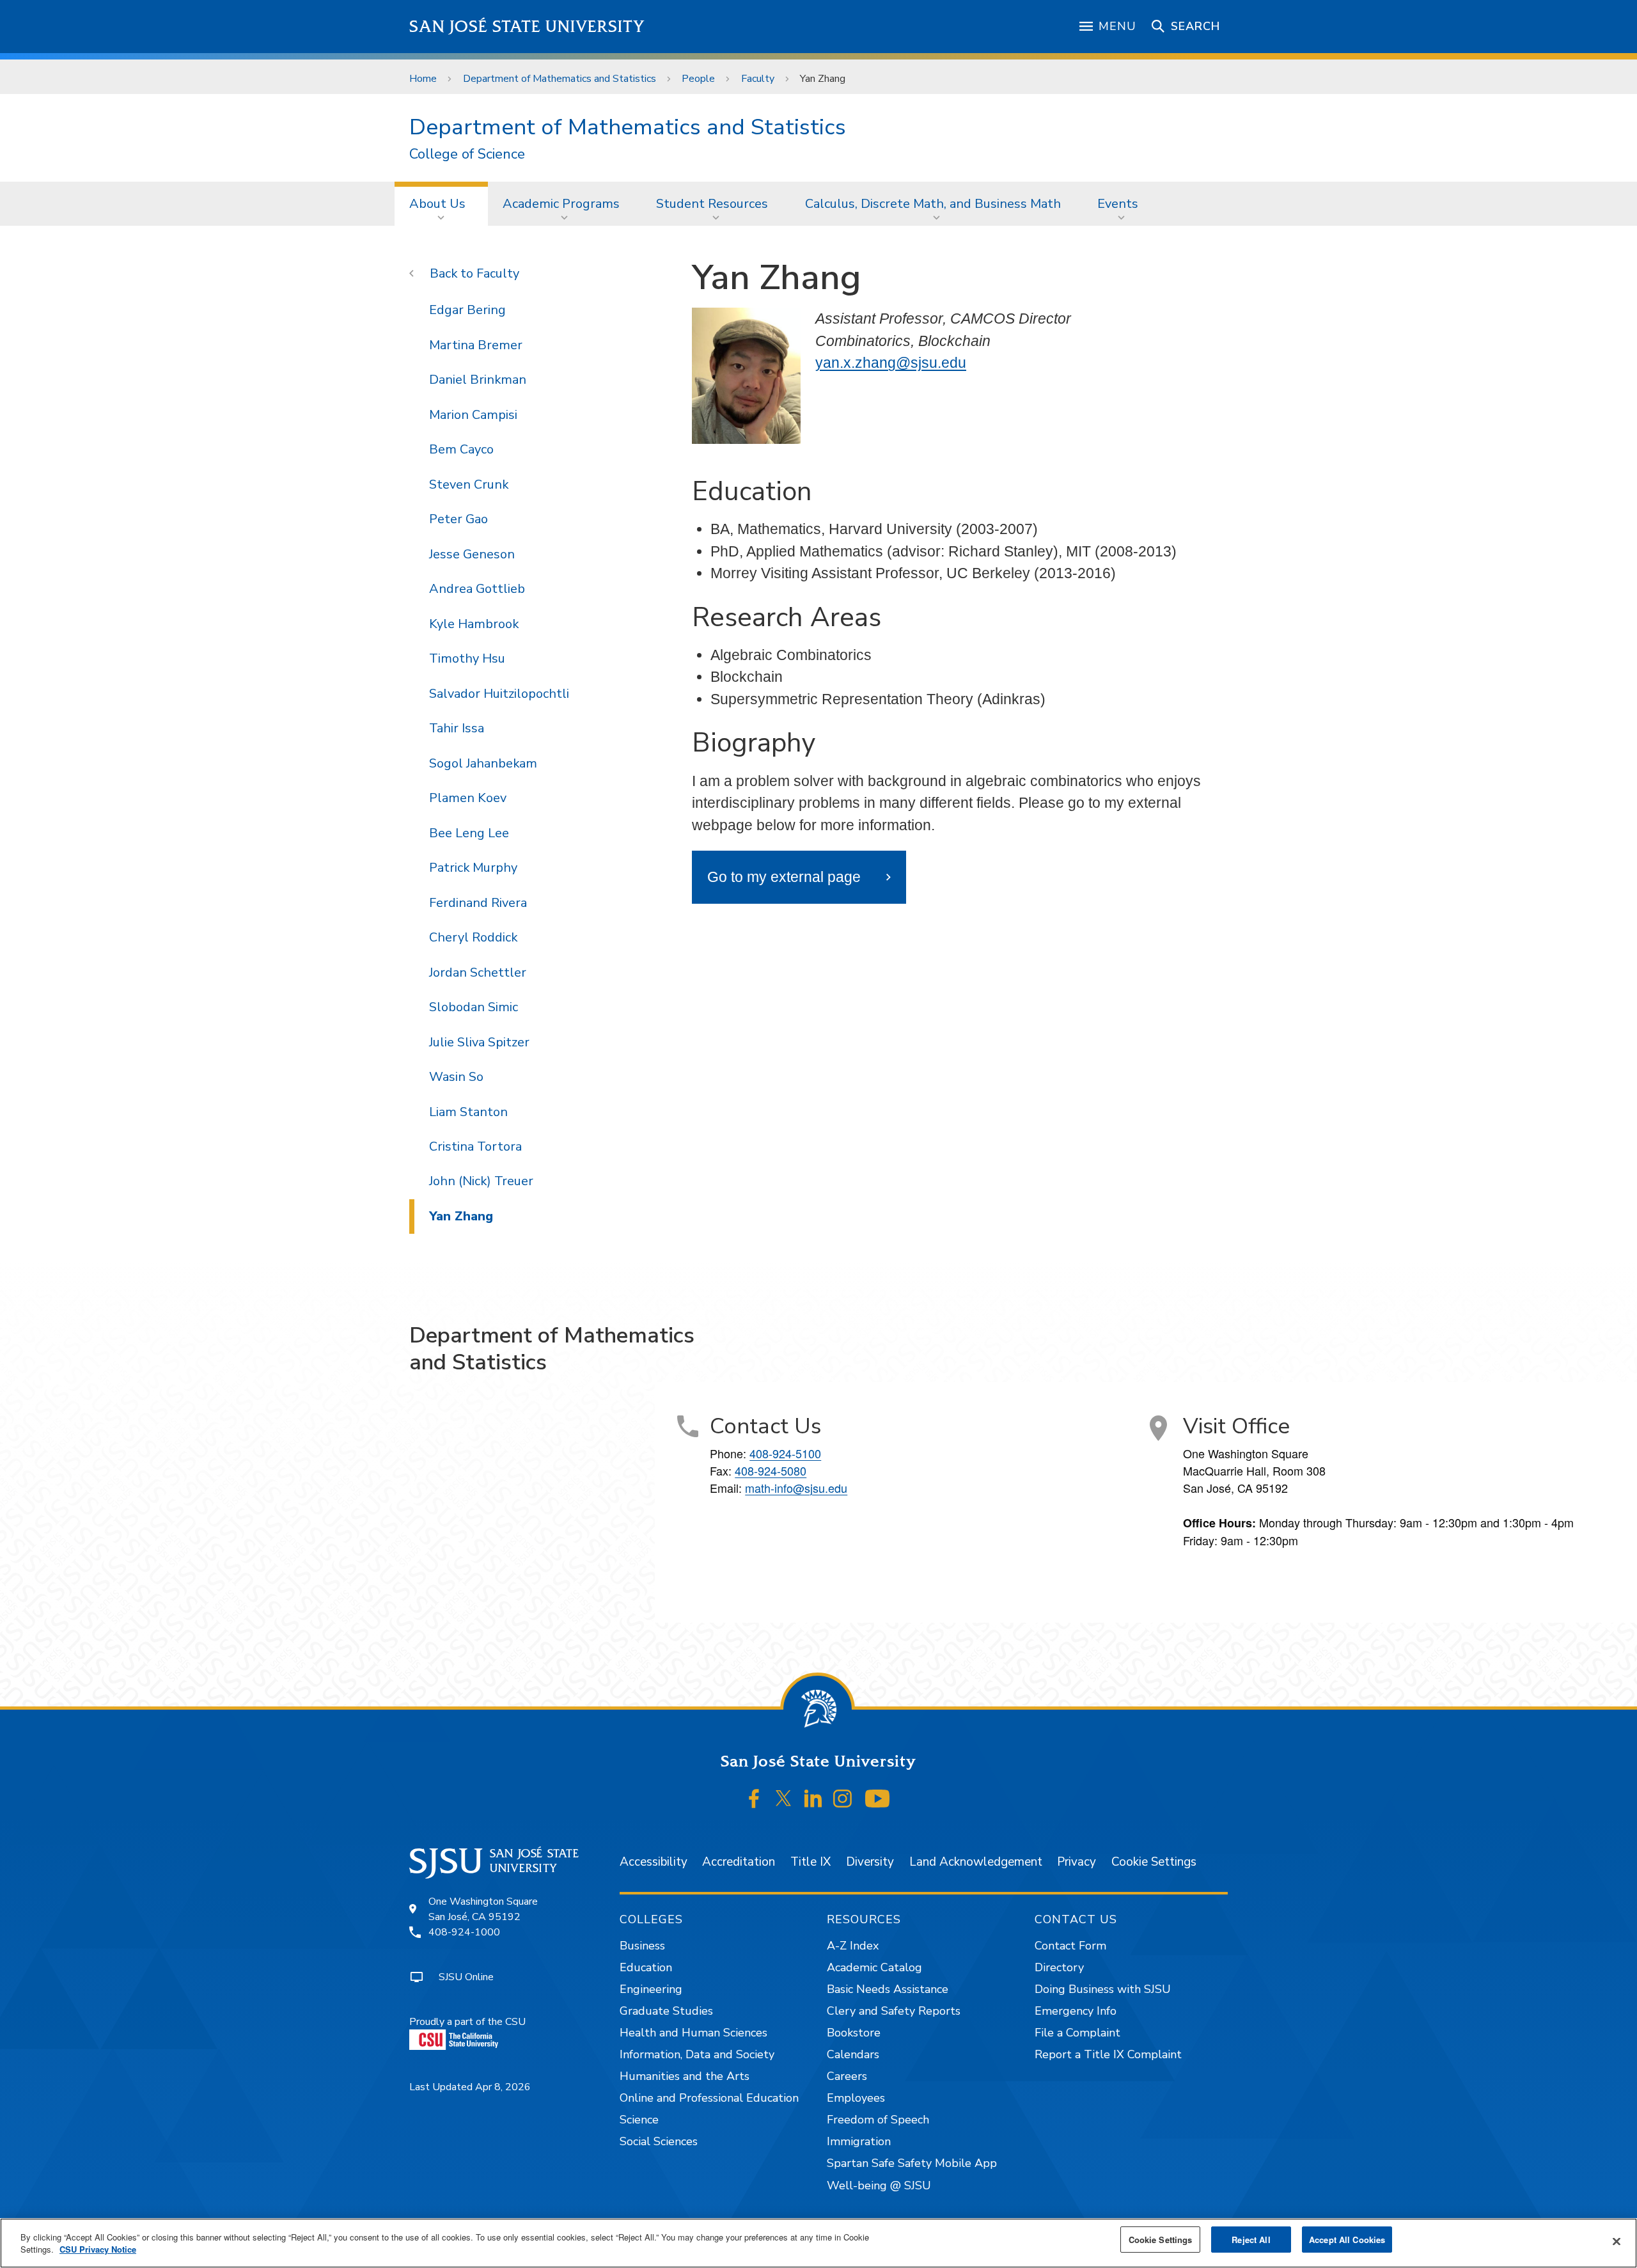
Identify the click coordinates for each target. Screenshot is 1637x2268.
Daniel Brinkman (478, 380)
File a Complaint (1077, 2033)
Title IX (811, 1862)
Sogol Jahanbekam (483, 763)
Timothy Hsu (467, 658)
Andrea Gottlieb (477, 589)
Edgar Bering (467, 310)
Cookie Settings (1154, 1862)
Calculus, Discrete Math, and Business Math (933, 204)
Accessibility (654, 1862)
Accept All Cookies (1347, 2240)
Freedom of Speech (878, 2120)
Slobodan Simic (474, 1007)
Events (1118, 204)
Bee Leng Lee (469, 833)
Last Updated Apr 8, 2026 (470, 2087)
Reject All (1251, 2240)
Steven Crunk (469, 484)
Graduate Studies (666, 2011)
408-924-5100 (785, 1453)
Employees (856, 2098)
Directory (1059, 1967)
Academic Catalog (874, 1967)
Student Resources (712, 204)
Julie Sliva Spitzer (479, 1042)
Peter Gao (458, 519)
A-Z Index (853, 1946)
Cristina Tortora (475, 1146)
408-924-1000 (464, 1932)
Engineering (651, 1989)
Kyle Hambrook (474, 624)
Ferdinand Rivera (478, 903)
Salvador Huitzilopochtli (499, 694)
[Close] (1617, 2242)
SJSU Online (466, 1977)
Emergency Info (1076, 2011)
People (698, 79)
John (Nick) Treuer (481, 1181)
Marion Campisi (473, 415)
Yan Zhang (461, 1216)
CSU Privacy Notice (98, 2250)
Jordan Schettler (478, 973)
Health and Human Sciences (693, 2033)
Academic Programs (561, 204)
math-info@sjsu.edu (796, 1488)
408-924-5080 (771, 1470)
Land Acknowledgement (976, 1862)
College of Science (467, 154)
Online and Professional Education (709, 2098)
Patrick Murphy (473, 868)
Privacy (1077, 1862)
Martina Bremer (476, 345)
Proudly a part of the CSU (467, 2022)
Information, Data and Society (697, 2054)
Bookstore (854, 2033)
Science (639, 2120)
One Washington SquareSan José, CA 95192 (483, 1909)
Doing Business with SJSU (1103, 1989)
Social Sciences (659, 2141)
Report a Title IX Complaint (1108, 2054)
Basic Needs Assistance (888, 1989)
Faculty (758, 79)
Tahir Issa (457, 728)
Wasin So (456, 1077)
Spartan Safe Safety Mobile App (912, 2163)
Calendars (853, 2054)
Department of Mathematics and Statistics (560, 79)
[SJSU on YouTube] (877, 1799)
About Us (437, 204)
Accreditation (739, 1862)
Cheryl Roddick (473, 937)
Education (646, 1967)
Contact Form (1070, 1946)
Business (642, 1946)
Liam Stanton (468, 1112)
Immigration (859, 2141)
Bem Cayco (461, 449)
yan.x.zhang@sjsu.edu (891, 363)
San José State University (527, 27)
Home (423, 79)
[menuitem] (441, 203)
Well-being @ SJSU (879, 2185)
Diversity (870, 1862)
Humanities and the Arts (685, 2076)
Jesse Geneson (472, 554)
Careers (847, 2076)
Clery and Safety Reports (894, 2011)
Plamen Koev (468, 798)
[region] (818, 2243)
